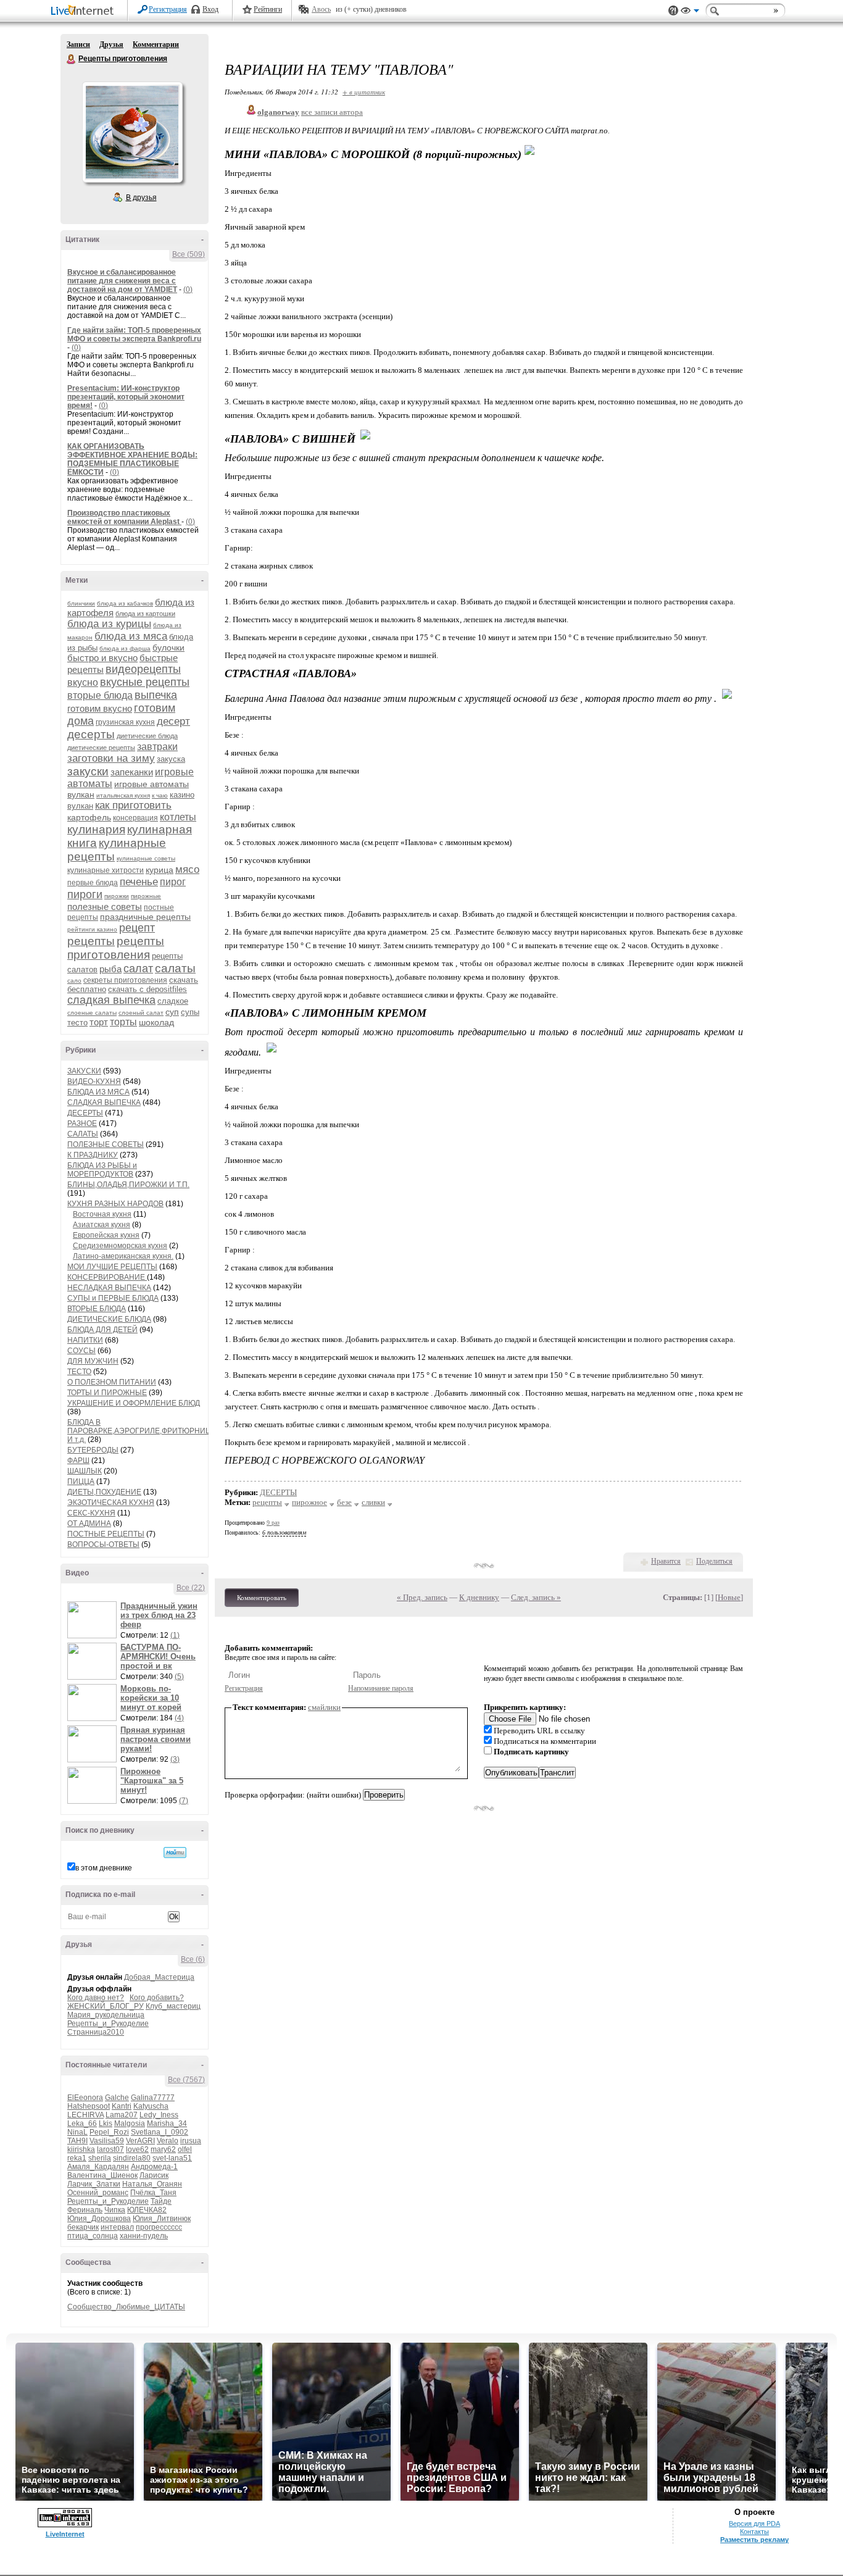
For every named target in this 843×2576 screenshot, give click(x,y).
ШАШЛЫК (85, 1471)
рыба (110, 969)
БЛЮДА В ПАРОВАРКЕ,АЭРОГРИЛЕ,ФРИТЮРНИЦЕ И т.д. (142, 1431)
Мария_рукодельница (106, 2015)
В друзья (141, 198)
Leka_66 (82, 2124)
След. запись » (536, 1597)
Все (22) (191, 1588)
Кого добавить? (157, 1998)
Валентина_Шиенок (102, 2175)
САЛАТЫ (83, 1134)
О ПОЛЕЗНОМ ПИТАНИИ (112, 1382)
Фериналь (85, 2210)
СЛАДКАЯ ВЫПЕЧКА (104, 1103)
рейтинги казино (92, 929)
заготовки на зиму (111, 758)
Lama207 (122, 2115)
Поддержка (673, 11)
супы (190, 1012)
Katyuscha (151, 2106)
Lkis (106, 2124)
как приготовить (133, 805)
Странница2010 (96, 2032)
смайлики (324, 1707)
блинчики (81, 603)
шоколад (156, 1022)
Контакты (754, 2532)
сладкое (173, 1001)
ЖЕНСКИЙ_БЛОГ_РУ (106, 2006)
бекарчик (83, 2227)
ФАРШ (78, 1461)
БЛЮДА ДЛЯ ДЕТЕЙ (102, 1330)
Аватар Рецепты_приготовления (132, 132)
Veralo (168, 2141)
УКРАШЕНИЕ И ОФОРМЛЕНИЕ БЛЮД (134, 1403)
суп (172, 1012)
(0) (188, 290)
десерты (91, 734)
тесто (77, 1023)
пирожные (146, 896)
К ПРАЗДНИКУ (93, 1155)
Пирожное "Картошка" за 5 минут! (152, 1781)
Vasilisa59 (107, 2141)
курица (160, 870)
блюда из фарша (125, 648)
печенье (139, 882)
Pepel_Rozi (109, 2132)
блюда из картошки (145, 614)
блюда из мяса (131, 636)
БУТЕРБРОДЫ (93, 1450)
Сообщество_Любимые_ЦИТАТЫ (126, 2307)
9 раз (273, 1523)
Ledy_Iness (159, 2115)
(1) (175, 1635)
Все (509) (189, 254)
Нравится (666, 1561)
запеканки (132, 772)
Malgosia (130, 2124)
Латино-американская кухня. (123, 1256)
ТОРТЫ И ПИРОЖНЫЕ (107, 1393)
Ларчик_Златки (94, 2184)
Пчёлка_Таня (153, 2193)
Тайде (161, 2201)
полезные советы (105, 907)
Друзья (111, 44)
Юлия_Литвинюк (162, 2219)
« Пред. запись (422, 1597)
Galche (117, 2098)
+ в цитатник (364, 92)
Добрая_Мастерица (159, 1977)
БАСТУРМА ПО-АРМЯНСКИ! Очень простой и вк (158, 1657)
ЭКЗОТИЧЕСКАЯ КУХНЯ (111, 1503)
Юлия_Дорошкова (99, 2219)
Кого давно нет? (96, 1998)
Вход (210, 9)
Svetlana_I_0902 (160, 2132)
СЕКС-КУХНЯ (91, 1513)
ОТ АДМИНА (89, 1524)
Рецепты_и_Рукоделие (108, 2024)
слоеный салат (141, 1013)
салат (138, 969)
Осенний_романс (98, 2193)
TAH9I (77, 2141)
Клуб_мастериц (173, 2006)
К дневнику (479, 1597)
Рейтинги (268, 9)
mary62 (163, 2149)
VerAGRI (140, 2141)
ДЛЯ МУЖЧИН (93, 1361)
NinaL (77, 2132)
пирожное (309, 1502)
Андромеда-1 (154, 2167)
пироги (85, 894)
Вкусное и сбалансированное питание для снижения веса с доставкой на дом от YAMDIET (122, 281)
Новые (729, 1597)
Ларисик (154, 2175)
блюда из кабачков (125, 603)
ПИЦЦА (81, 1482)
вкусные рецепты (145, 682)
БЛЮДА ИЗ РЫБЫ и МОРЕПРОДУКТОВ (102, 1170)
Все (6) (193, 1959)
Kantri (122, 2106)
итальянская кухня (123, 795)
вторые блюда (100, 695)
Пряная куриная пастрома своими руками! (156, 1739)
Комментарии (156, 44)
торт (99, 1022)
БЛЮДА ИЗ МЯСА (98, 1092)
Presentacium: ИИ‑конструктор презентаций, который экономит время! (126, 397)
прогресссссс (159, 2227)
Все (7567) (186, 2080)
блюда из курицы (109, 624)
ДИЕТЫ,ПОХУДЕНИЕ (104, 1492)
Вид (690, 12)
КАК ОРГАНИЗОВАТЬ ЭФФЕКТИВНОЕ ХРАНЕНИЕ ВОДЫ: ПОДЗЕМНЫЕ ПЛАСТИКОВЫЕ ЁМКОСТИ (132, 459)
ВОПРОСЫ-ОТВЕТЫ (103, 1544)
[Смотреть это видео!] (94, 1620)
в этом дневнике (104, 1868)
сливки (373, 1502)
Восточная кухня (102, 1214)
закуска (171, 759)
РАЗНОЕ (82, 1123)
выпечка (156, 695)
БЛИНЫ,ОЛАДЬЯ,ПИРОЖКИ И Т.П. (128, 1185)
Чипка (115, 2210)
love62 (137, 2149)
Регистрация (168, 9)
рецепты (91, 941)
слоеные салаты (92, 1013)
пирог (173, 882)
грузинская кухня (125, 722)
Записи (78, 44)
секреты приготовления (125, 980)
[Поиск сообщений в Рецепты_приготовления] (175, 1853)
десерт (173, 721)
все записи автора (332, 112)
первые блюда (93, 883)
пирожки (117, 896)
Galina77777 (153, 2098)
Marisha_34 (167, 2124)
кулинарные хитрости (106, 870)
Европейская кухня (106, 1235)
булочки (168, 648)
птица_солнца (93, 2236)
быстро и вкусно (102, 658)
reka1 (77, 2158)
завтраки (157, 747)
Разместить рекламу (754, 2540)
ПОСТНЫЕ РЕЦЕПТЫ (106, 1534)
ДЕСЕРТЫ (85, 1113)
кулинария (96, 829)
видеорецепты (143, 669)
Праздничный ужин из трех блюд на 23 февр (159, 1615)
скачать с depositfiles (147, 989)
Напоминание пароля (381, 1688)
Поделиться (714, 1561)
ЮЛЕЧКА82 (147, 2210)
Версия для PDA (754, 2524)
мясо (187, 869)
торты (123, 1022)
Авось (321, 9)
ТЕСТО (79, 1372)
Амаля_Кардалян (98, 2167)
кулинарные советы (146, 858)
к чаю (160, 795)
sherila (100, 2158)
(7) (184, 1801)
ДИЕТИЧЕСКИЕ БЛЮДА (109, 1319)
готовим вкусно (100, 708)
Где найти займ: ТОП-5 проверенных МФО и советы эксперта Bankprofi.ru (134, 335)
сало (74, 981)
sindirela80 (132, 2158)
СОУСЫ (81, 1351)
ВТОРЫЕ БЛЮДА (97, 1309)
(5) (179, 1677)
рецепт (137, 928)
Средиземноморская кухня (120, 1246)
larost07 (110, 2149)
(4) (179, 1718)
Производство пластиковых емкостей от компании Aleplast (124, 517)
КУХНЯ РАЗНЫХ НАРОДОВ (115, 1204)
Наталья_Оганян (152, 2184)
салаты (175, 968)
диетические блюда (147, 736)
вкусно (83, 682)
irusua (191, 2141)
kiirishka (81, 2149)
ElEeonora (85, 2098)
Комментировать (262, 1598)
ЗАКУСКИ (84, 1071)
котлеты (178, 817)
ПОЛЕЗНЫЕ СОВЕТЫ (106, 1144)
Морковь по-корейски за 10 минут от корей (151, 1698)
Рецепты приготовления (72, 59)
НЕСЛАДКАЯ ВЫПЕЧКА (109, 1288)
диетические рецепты (101, 748)
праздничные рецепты (145, 917)
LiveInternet (85, 11)
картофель (89, 817)
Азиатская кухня (102, 1225)
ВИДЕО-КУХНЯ (94, 1082)
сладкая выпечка (111, 1000)
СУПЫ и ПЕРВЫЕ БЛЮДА (113, 1298)
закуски (88, 771)
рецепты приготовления (116, 948)
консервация (135, 818)
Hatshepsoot (89, 2106)
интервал (117, 2227)
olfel (185, 2149)
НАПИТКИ (85, 1340)
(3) (175, 1759)
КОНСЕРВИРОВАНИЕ (107, 1277)
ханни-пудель (144, 2236)
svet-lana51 (172, 2158)
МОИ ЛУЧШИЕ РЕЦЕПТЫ (112, 1267)
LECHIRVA (85, 2115)
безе (344, 1502)
